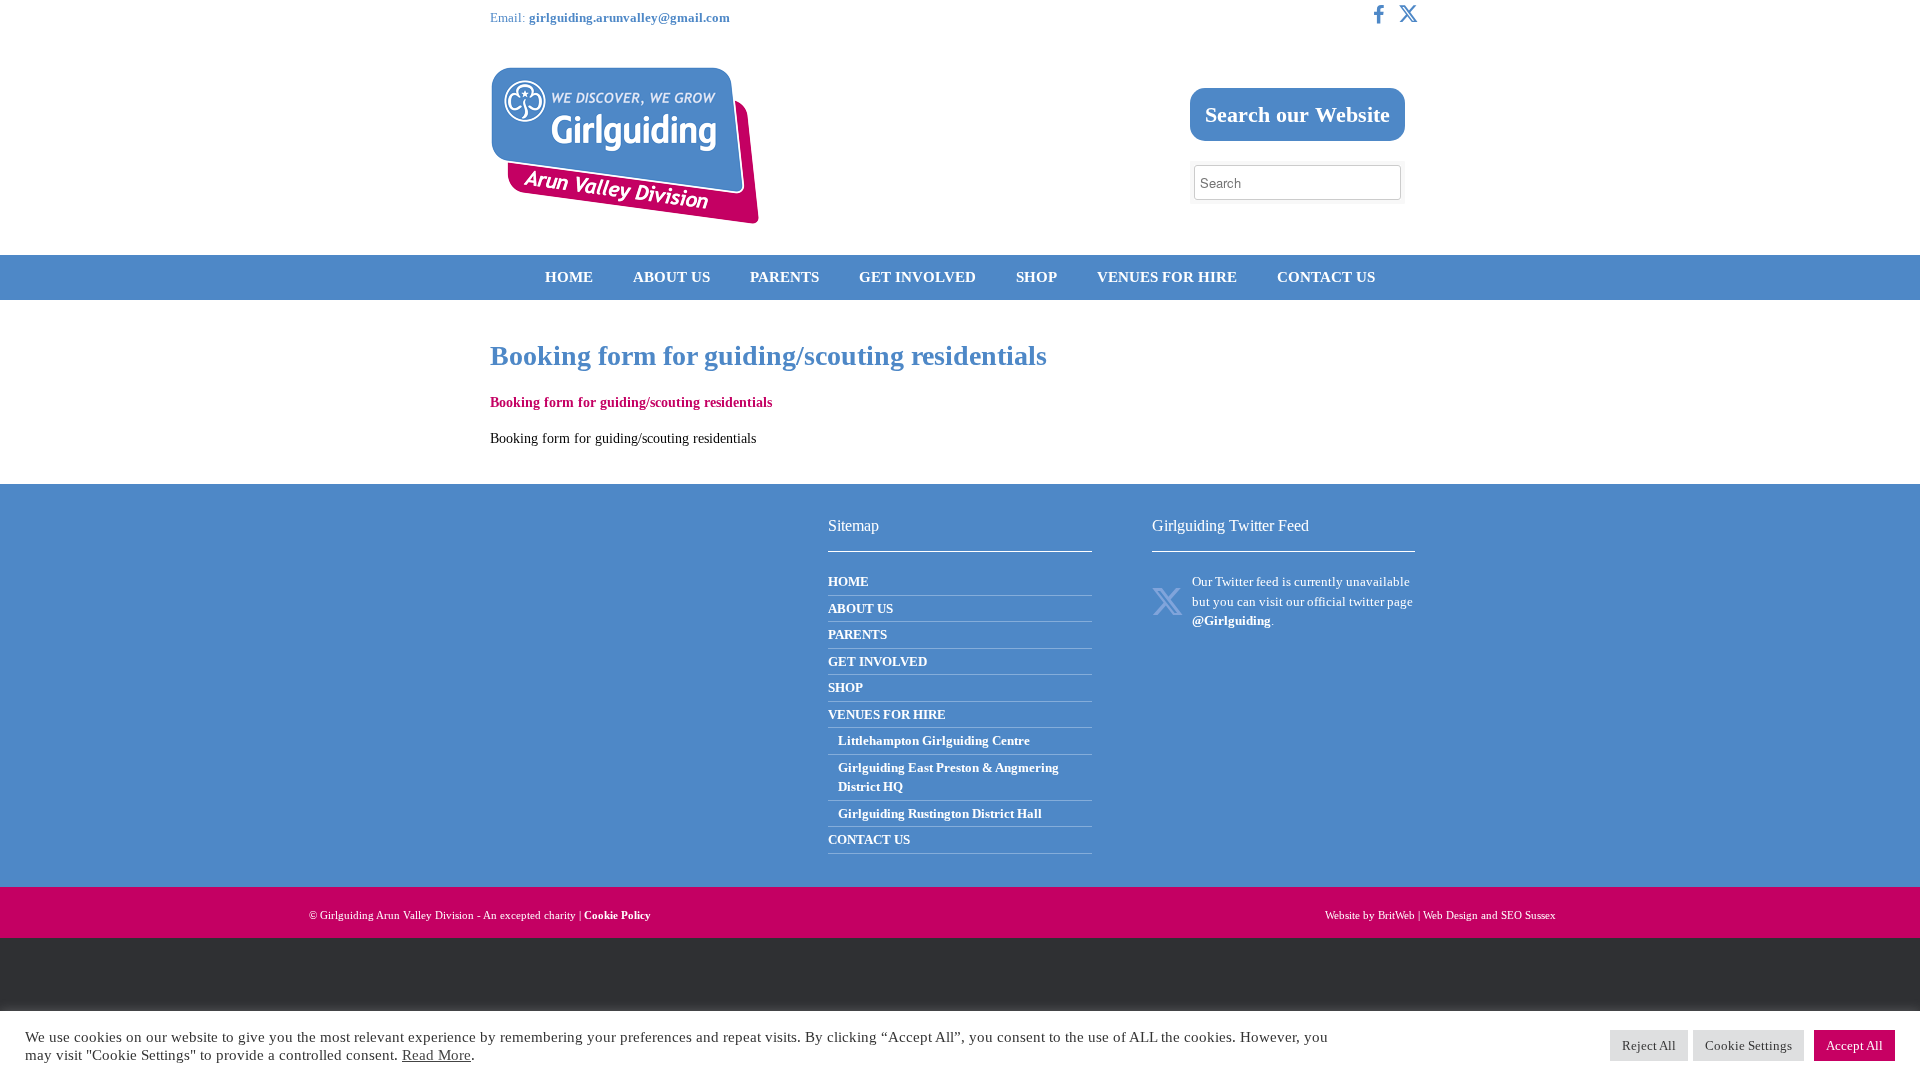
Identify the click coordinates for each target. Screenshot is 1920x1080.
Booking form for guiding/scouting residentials (631, 402)
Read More (436, 1055)
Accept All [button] (1854, 1045)
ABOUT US (671, 277)
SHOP (1036, 277)
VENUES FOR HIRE (1167, 277)
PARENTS (784, 277)
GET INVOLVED (917, 277)
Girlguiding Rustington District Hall (940, 813)
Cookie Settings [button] (1748, 1045)
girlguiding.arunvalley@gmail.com (629, 17)
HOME (569, 277)
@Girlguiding (1231, 620)
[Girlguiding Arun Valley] (625, 145)
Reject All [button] (1649, 1045)
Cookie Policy (617, 915)
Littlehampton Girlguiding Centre (934, 740)
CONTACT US (1326, 277)
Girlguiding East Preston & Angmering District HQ (948, 777)
